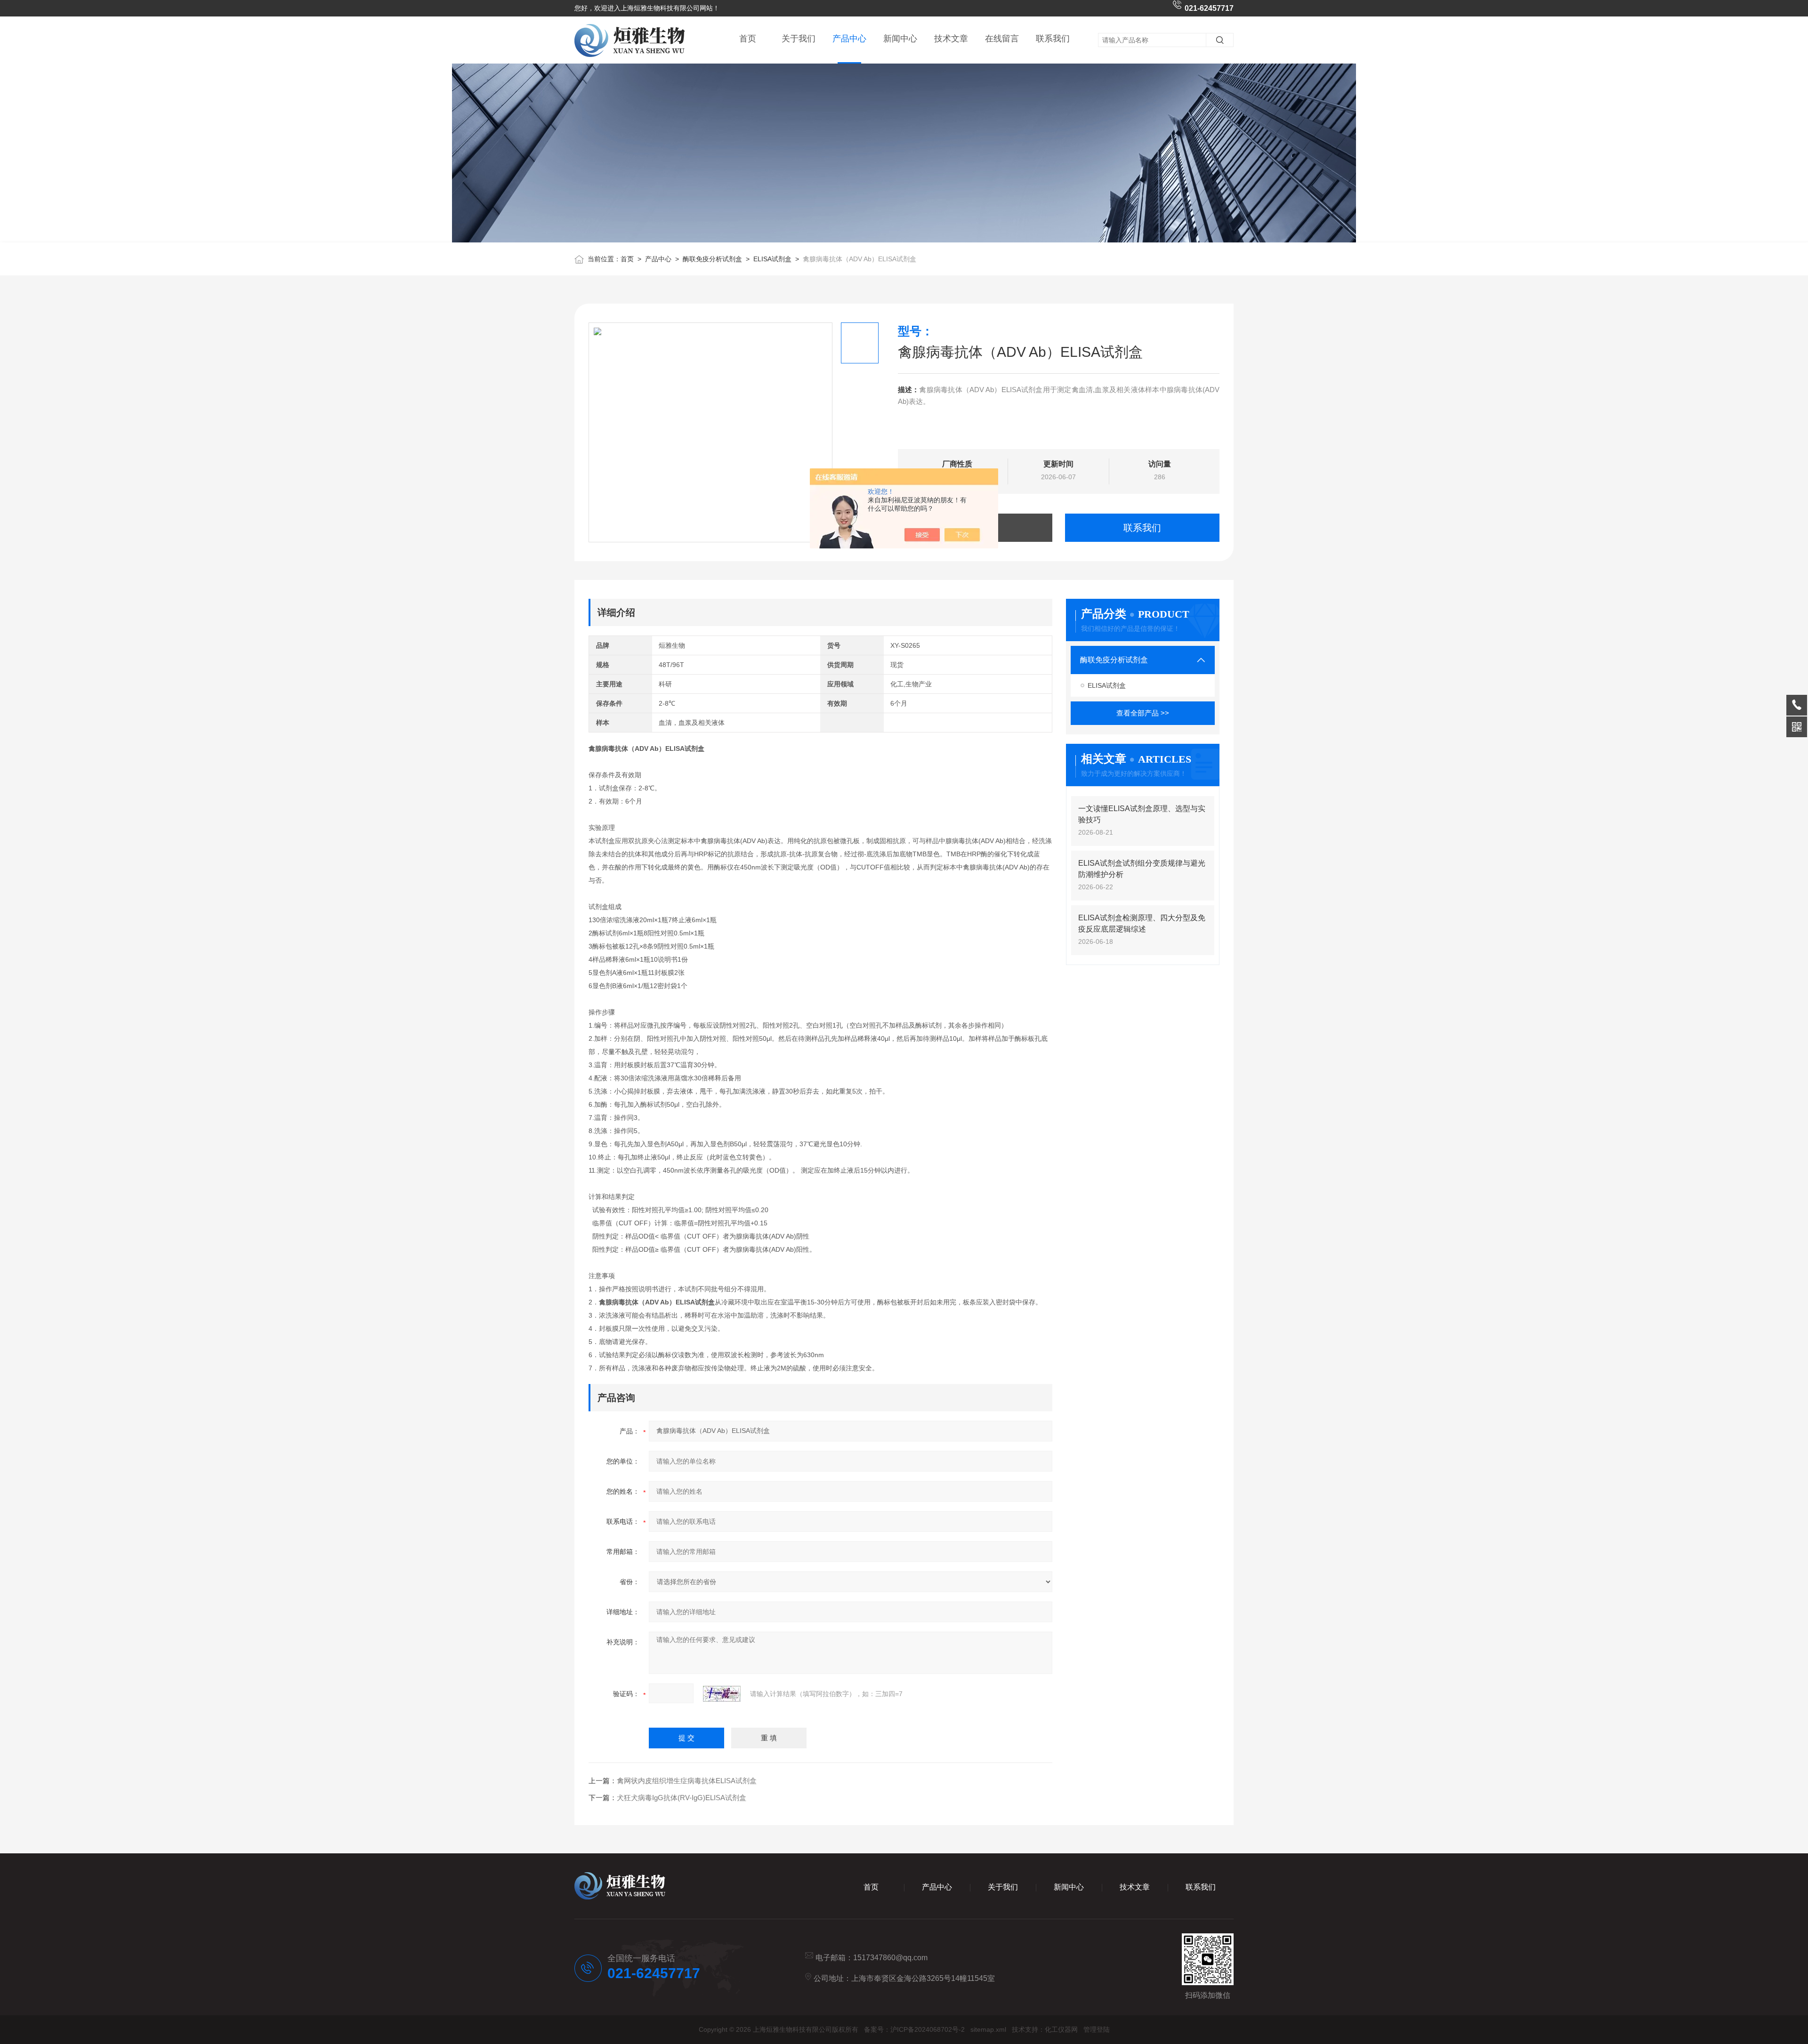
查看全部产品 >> (1143, 713)
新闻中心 (900, 39)
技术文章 (951, 39)
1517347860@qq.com (890, 1958)
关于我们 (799, 39)
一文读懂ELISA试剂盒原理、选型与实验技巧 (1142, 814)
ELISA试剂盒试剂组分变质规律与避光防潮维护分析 (1142, 869)
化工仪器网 (1061, 2029)
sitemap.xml (988, 2029)
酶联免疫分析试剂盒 (712, 259)
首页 (748, 39)
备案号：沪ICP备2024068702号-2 (914, 2029)
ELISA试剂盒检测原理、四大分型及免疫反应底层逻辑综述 (1142, 923)
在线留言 (1002, 39)
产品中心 (849, 39)
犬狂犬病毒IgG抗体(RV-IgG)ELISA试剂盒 (682, 1798)
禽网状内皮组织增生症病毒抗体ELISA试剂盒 (687, 1781)
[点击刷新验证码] (722, 1694)
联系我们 (1053, 39)
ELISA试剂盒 (772, 259)
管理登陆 (1097, 2029)
